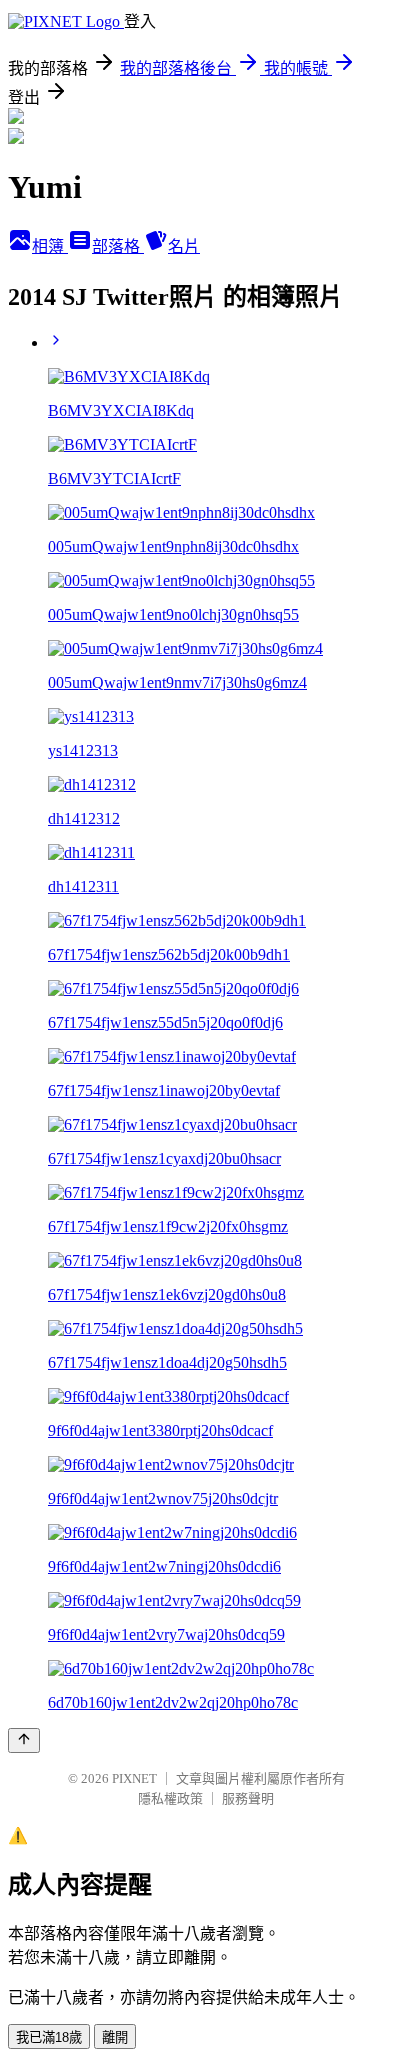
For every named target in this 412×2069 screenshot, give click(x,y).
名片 (184, 246)
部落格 (118, 246)
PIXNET (134, 1778)
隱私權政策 (170, 1798)
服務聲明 (248, 1798)
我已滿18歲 (49, 2037)
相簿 (50, 246)
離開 (115, 2037)
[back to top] (24, 1740)
